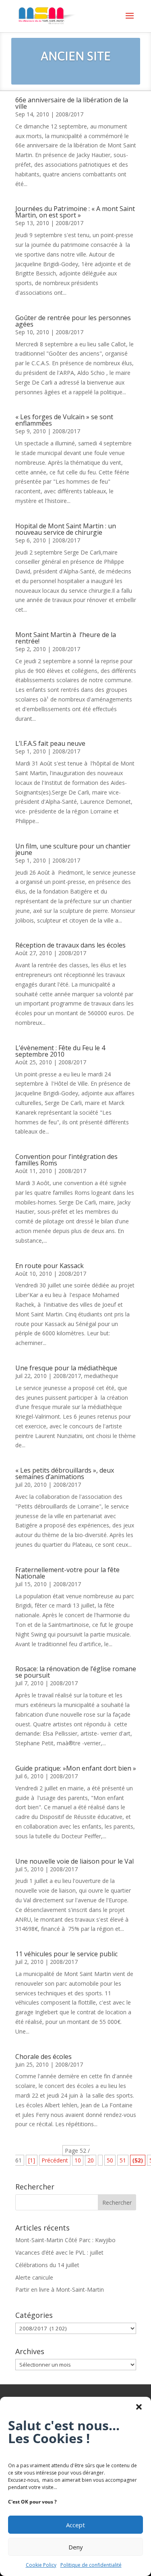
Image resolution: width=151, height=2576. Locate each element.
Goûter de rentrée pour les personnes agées (73, 321)
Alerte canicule (34, 2277)
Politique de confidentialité (91, 2565)
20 (91, 2160)
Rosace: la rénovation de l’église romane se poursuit (76, 1672)
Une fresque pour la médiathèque (66, 1368)
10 (78, 2160)
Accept (75, 2525)
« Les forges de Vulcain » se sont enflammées (64, 420)
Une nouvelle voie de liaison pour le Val (74, 1861)
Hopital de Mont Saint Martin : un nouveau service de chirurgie (66, 529)
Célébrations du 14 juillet (47, 2265)
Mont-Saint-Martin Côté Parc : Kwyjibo (65, 2240)
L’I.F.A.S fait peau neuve (50, 743)
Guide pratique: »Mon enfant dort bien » (76, 1768)
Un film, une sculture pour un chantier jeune (73, 849)
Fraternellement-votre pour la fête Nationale (67, 1573)
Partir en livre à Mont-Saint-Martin (60, 2289)
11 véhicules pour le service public (66, 1954)
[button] (139, 2407)
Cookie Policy (41, 2565)
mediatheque (101, 1376)
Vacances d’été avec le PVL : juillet (59, 2252)
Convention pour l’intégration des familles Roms (66, 1160)
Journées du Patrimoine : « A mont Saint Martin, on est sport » (75, 212)
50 (110, 2160)
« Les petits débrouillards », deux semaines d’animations (65, 1473)
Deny (76, 2547)
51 (123, 2160)
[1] (32, 2160)
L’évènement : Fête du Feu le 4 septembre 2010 (60, 1051)
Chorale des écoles (43, 2057)
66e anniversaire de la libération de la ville (72, 103)
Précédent (55, 2160)
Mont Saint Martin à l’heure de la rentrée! (66, 638)
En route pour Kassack (50, 1266)
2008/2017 (69, 114)
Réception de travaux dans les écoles (70, 945)
